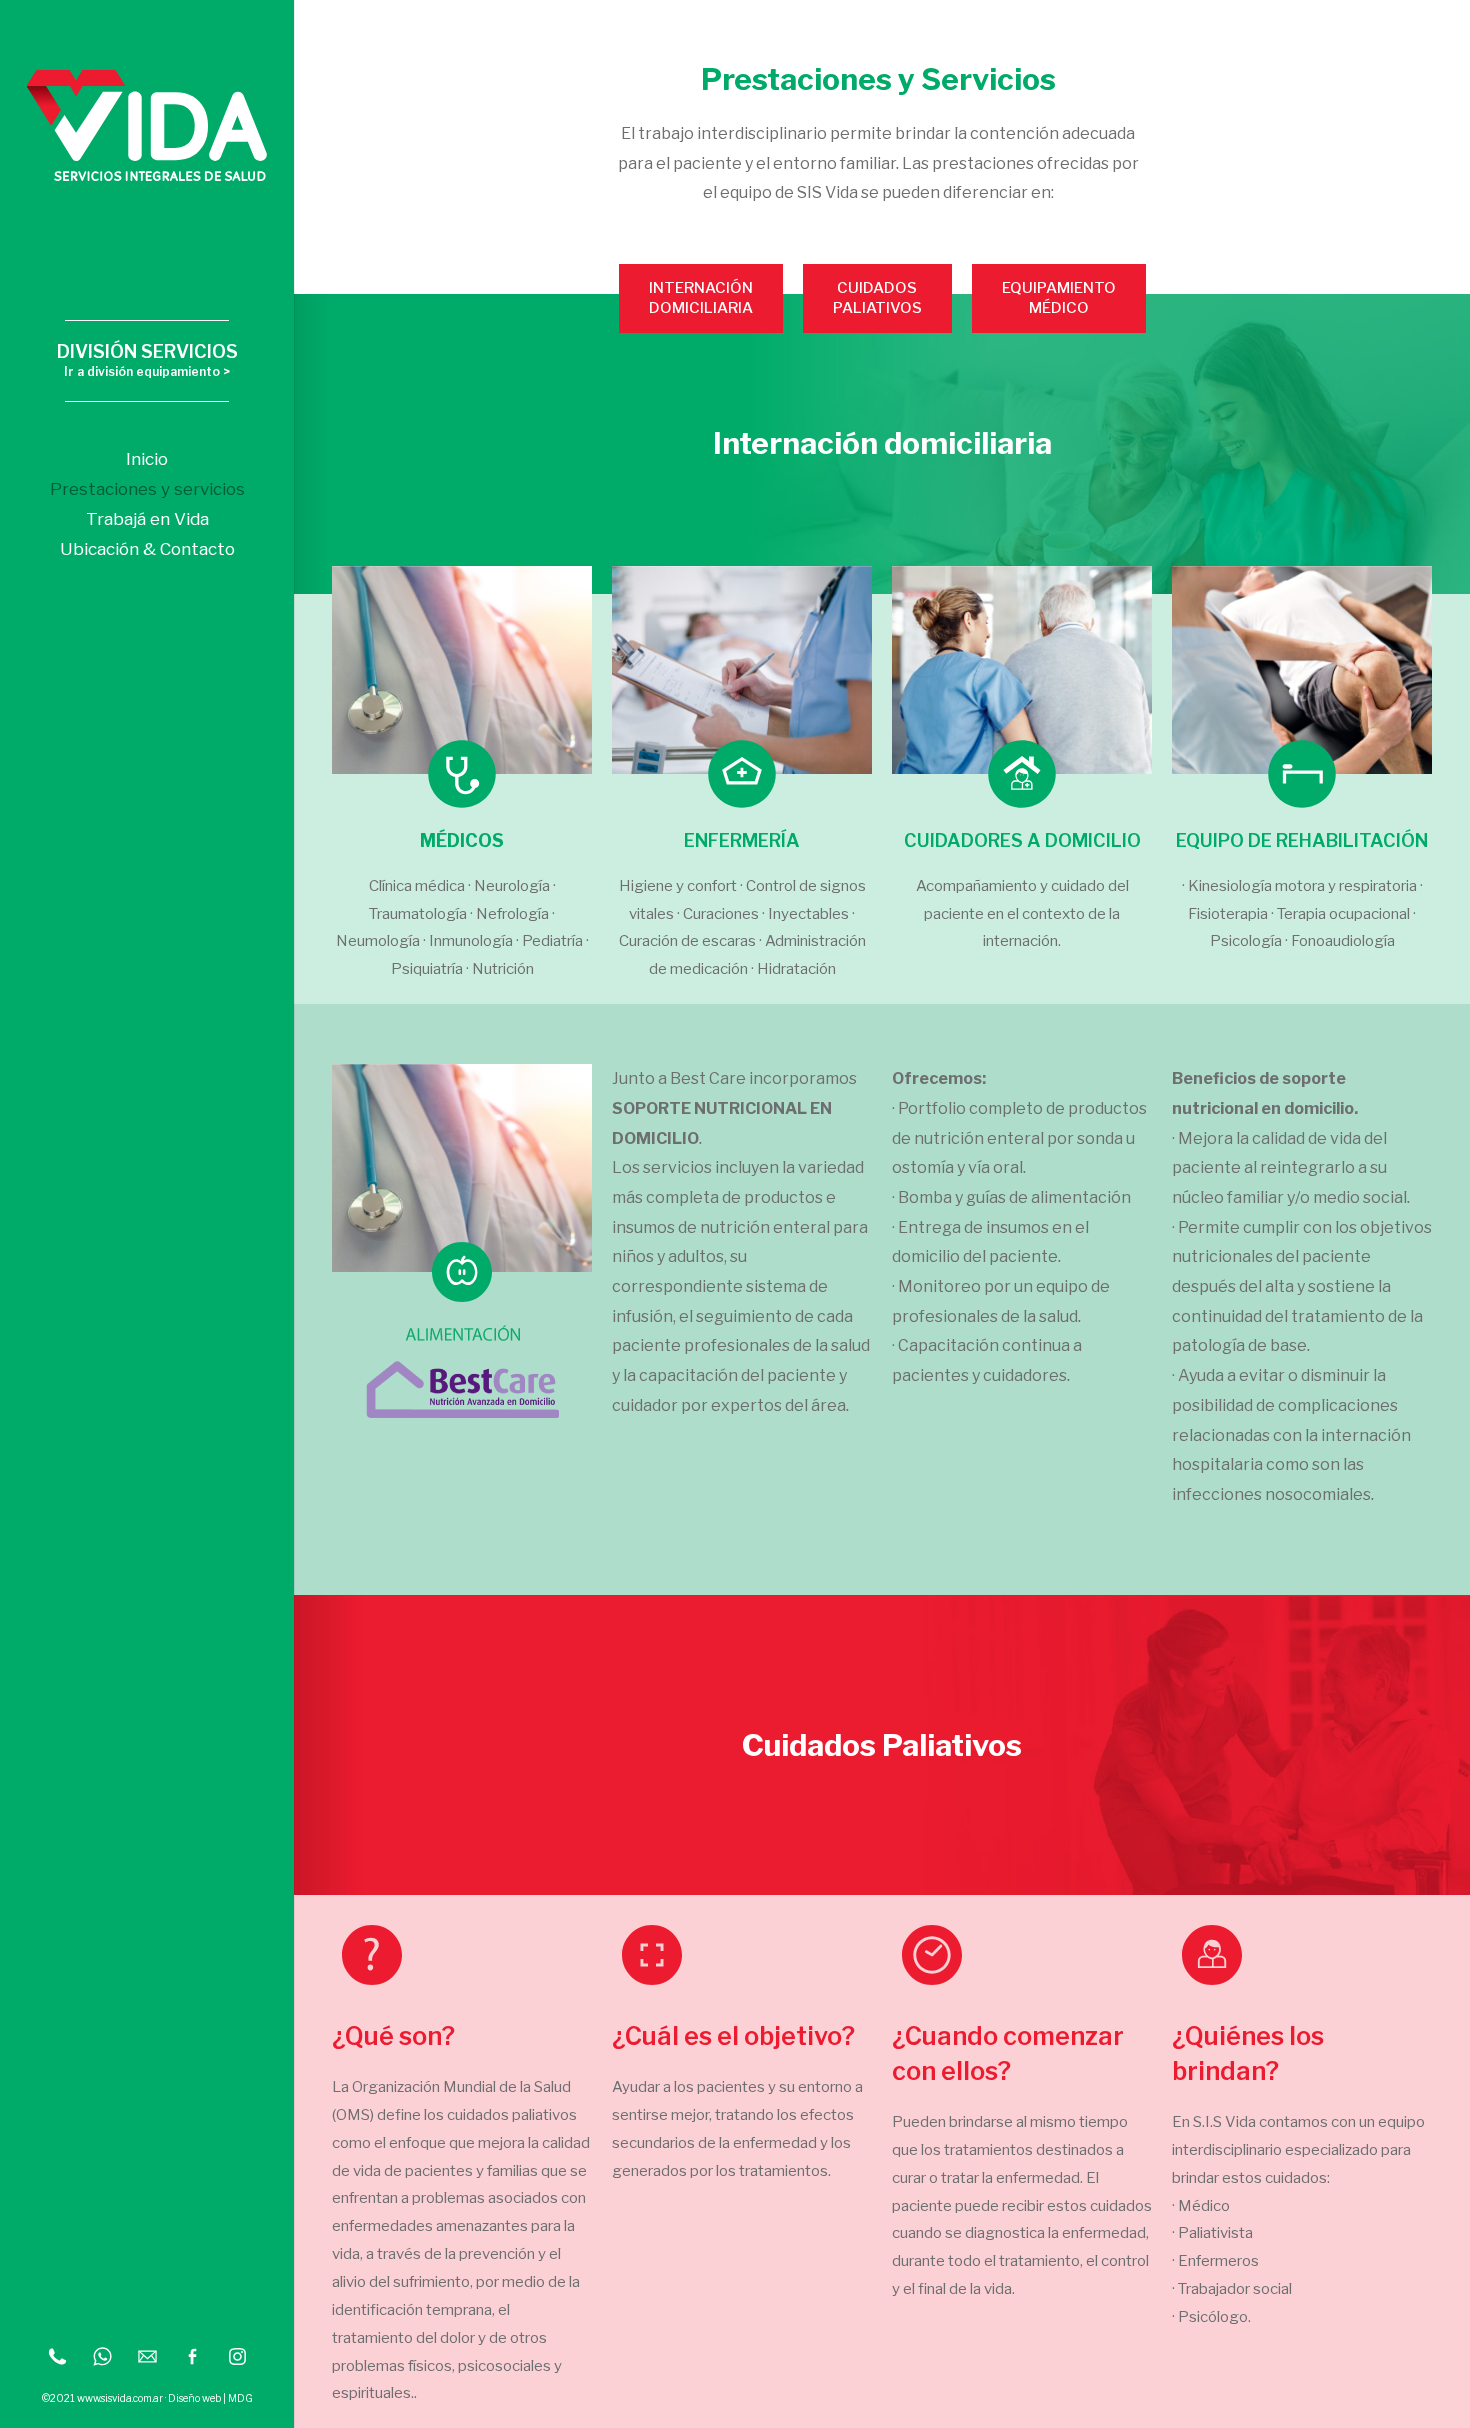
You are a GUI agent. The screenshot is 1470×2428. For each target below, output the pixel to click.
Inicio (147, 459)
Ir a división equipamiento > (147, 371)
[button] (701, 298)
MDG (240, 2398)
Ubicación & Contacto (147, 549)
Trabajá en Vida (147, 519)
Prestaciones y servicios (147, 489)
